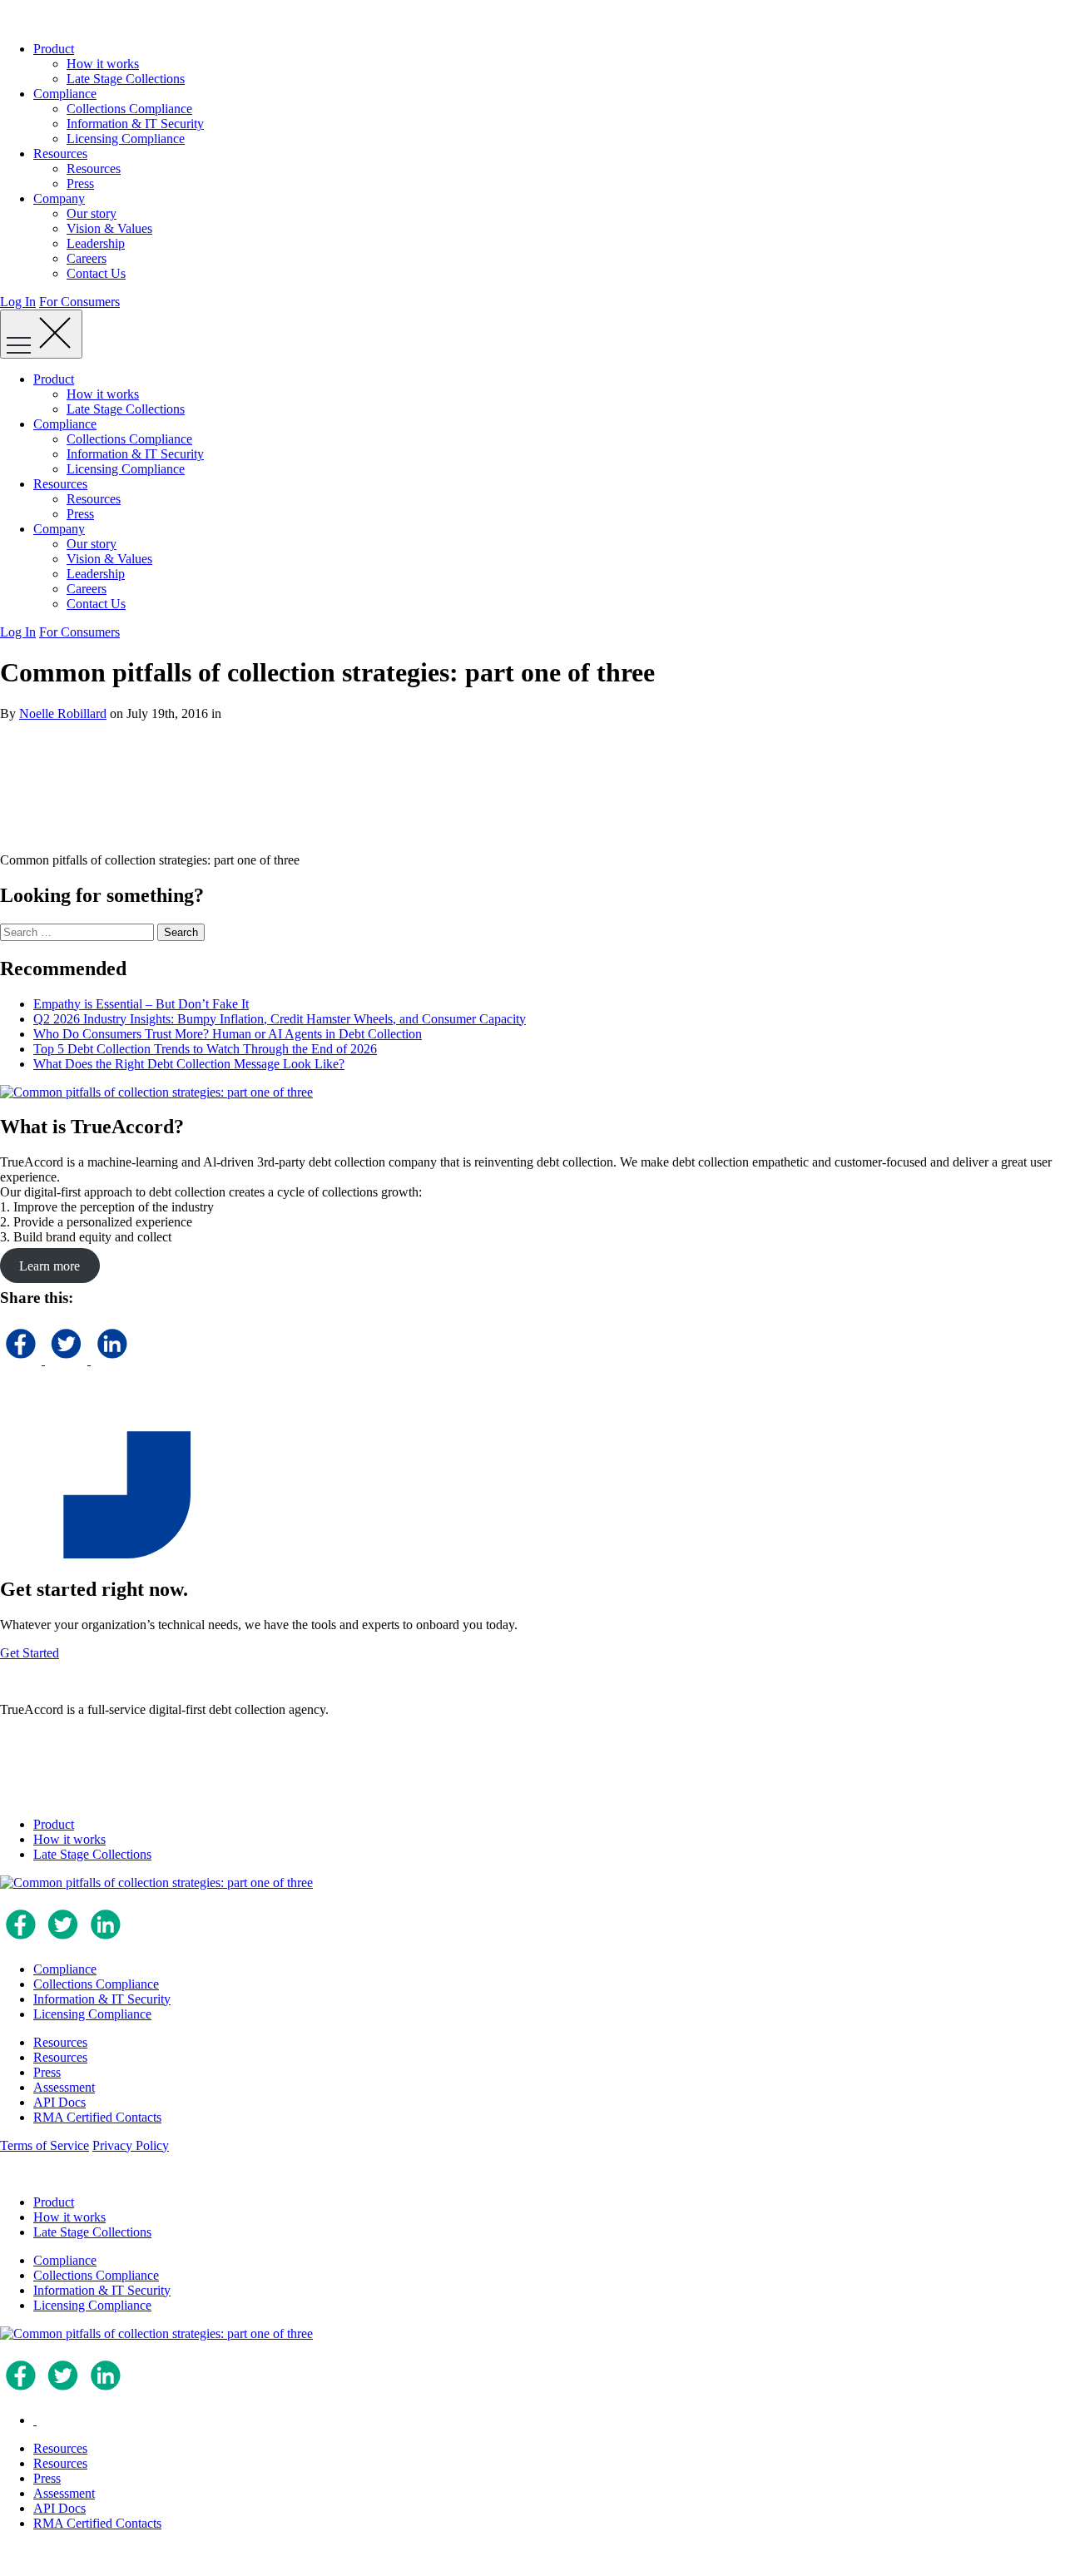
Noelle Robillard (63, 713)
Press (80, 183)
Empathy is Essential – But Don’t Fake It (141, 1004)
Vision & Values (109, 228)
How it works (103, 64)
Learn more (50, 1265)
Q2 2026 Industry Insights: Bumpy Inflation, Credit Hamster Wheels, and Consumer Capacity (280, 1019)
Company (59, 198)
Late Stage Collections (126, 79)
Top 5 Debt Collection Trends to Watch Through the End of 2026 (205, 1049)
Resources (60, 154)
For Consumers (79, 302)
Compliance (65, 94)
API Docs (59, 2102)
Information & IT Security (135, 124)
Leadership (96, 243)
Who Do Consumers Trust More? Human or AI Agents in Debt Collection (228, 1034)
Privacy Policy (131, 2145)
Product (54, 49)
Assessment (64, 2087)
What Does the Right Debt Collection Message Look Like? (189, 1064)
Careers (87, 258)
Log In (18, 302)
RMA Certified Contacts (97, 2117)
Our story (92, 213)
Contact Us (96, 273)
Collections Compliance (129, 109)
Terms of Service (45, 2145)
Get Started (30, 1653)
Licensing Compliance (126, 139)
